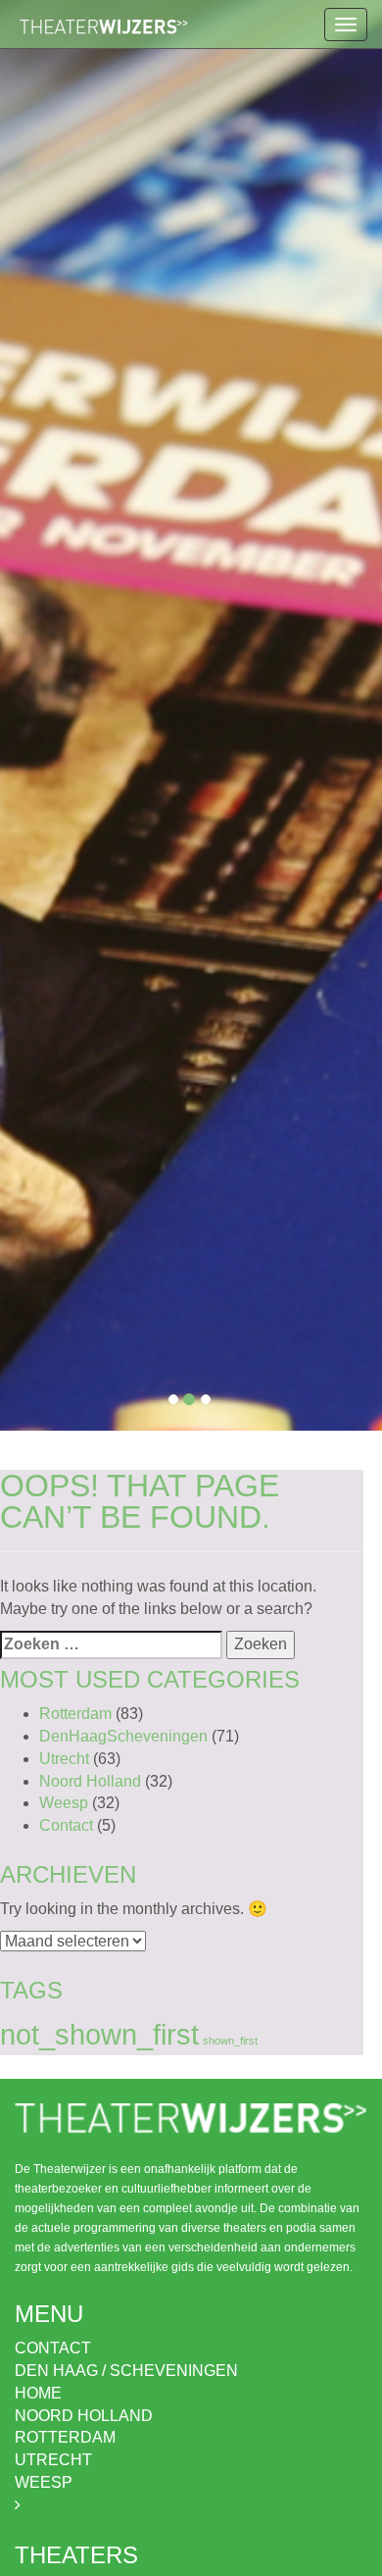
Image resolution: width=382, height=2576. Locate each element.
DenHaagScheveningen (123, 1736)
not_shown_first (99, 2034)
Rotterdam (75, 1714)
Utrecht (64, 1759)
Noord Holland (90, 1781)
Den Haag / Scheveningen (126, 2371)
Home (38, 2393)
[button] (29, 715)
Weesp (64, 1803)
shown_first (230, 2041)
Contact (66, 1825)
